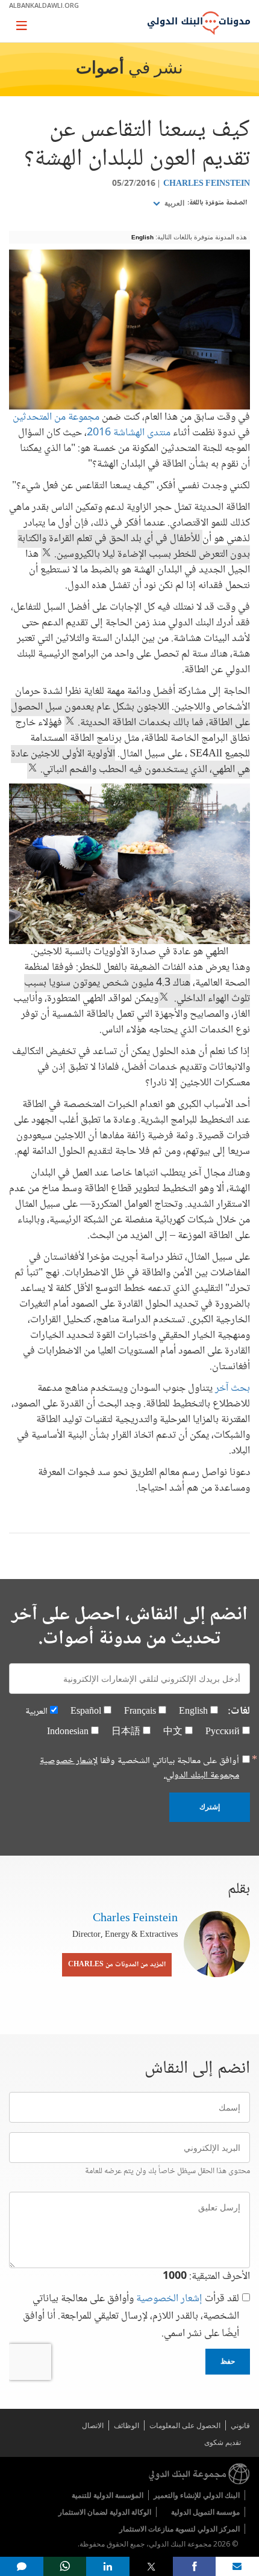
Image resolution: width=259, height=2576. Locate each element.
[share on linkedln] (108, 2566)
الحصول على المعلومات (185, 2425)
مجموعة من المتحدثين (56, 417)
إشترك (210, 1807)
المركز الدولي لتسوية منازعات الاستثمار (179, 2529)
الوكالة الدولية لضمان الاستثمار (105, 2512)
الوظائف (126, 2425)
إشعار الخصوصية (169, 2299)
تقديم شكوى (223, 2442)
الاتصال (93, 2425)
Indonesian (68, 1732)
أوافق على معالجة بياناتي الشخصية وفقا (139, 1768)
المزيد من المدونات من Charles (117, 1965)
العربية (173, 203)
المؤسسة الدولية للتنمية (108, 2495)
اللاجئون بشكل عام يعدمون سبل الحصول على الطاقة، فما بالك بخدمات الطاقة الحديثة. (130, 715)
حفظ (228, 2361)
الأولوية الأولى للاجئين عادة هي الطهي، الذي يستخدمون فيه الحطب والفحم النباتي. (130, 762)
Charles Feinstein (207, 184)
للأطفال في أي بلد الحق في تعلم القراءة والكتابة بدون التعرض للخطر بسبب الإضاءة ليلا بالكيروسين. (134, 547)
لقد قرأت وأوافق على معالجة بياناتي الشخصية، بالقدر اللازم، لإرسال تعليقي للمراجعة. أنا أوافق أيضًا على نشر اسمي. (131, 2317)
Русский (223, 1732)
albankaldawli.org (44, 5)
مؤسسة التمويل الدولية (205, 2512)
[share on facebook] (195, 2566)
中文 (173, 1732)
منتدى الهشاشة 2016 (129, 433)
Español (86, 1712)
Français (140, 1712)
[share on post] (151, 2566)
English (142, 237)
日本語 (126, 1732)
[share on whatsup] (65, 2566)
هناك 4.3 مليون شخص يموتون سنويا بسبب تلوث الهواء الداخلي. (137, 991)
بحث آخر (232, 1388)
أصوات (100, 69)
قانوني (240, 2425)
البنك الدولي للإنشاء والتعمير (197, 2495)
